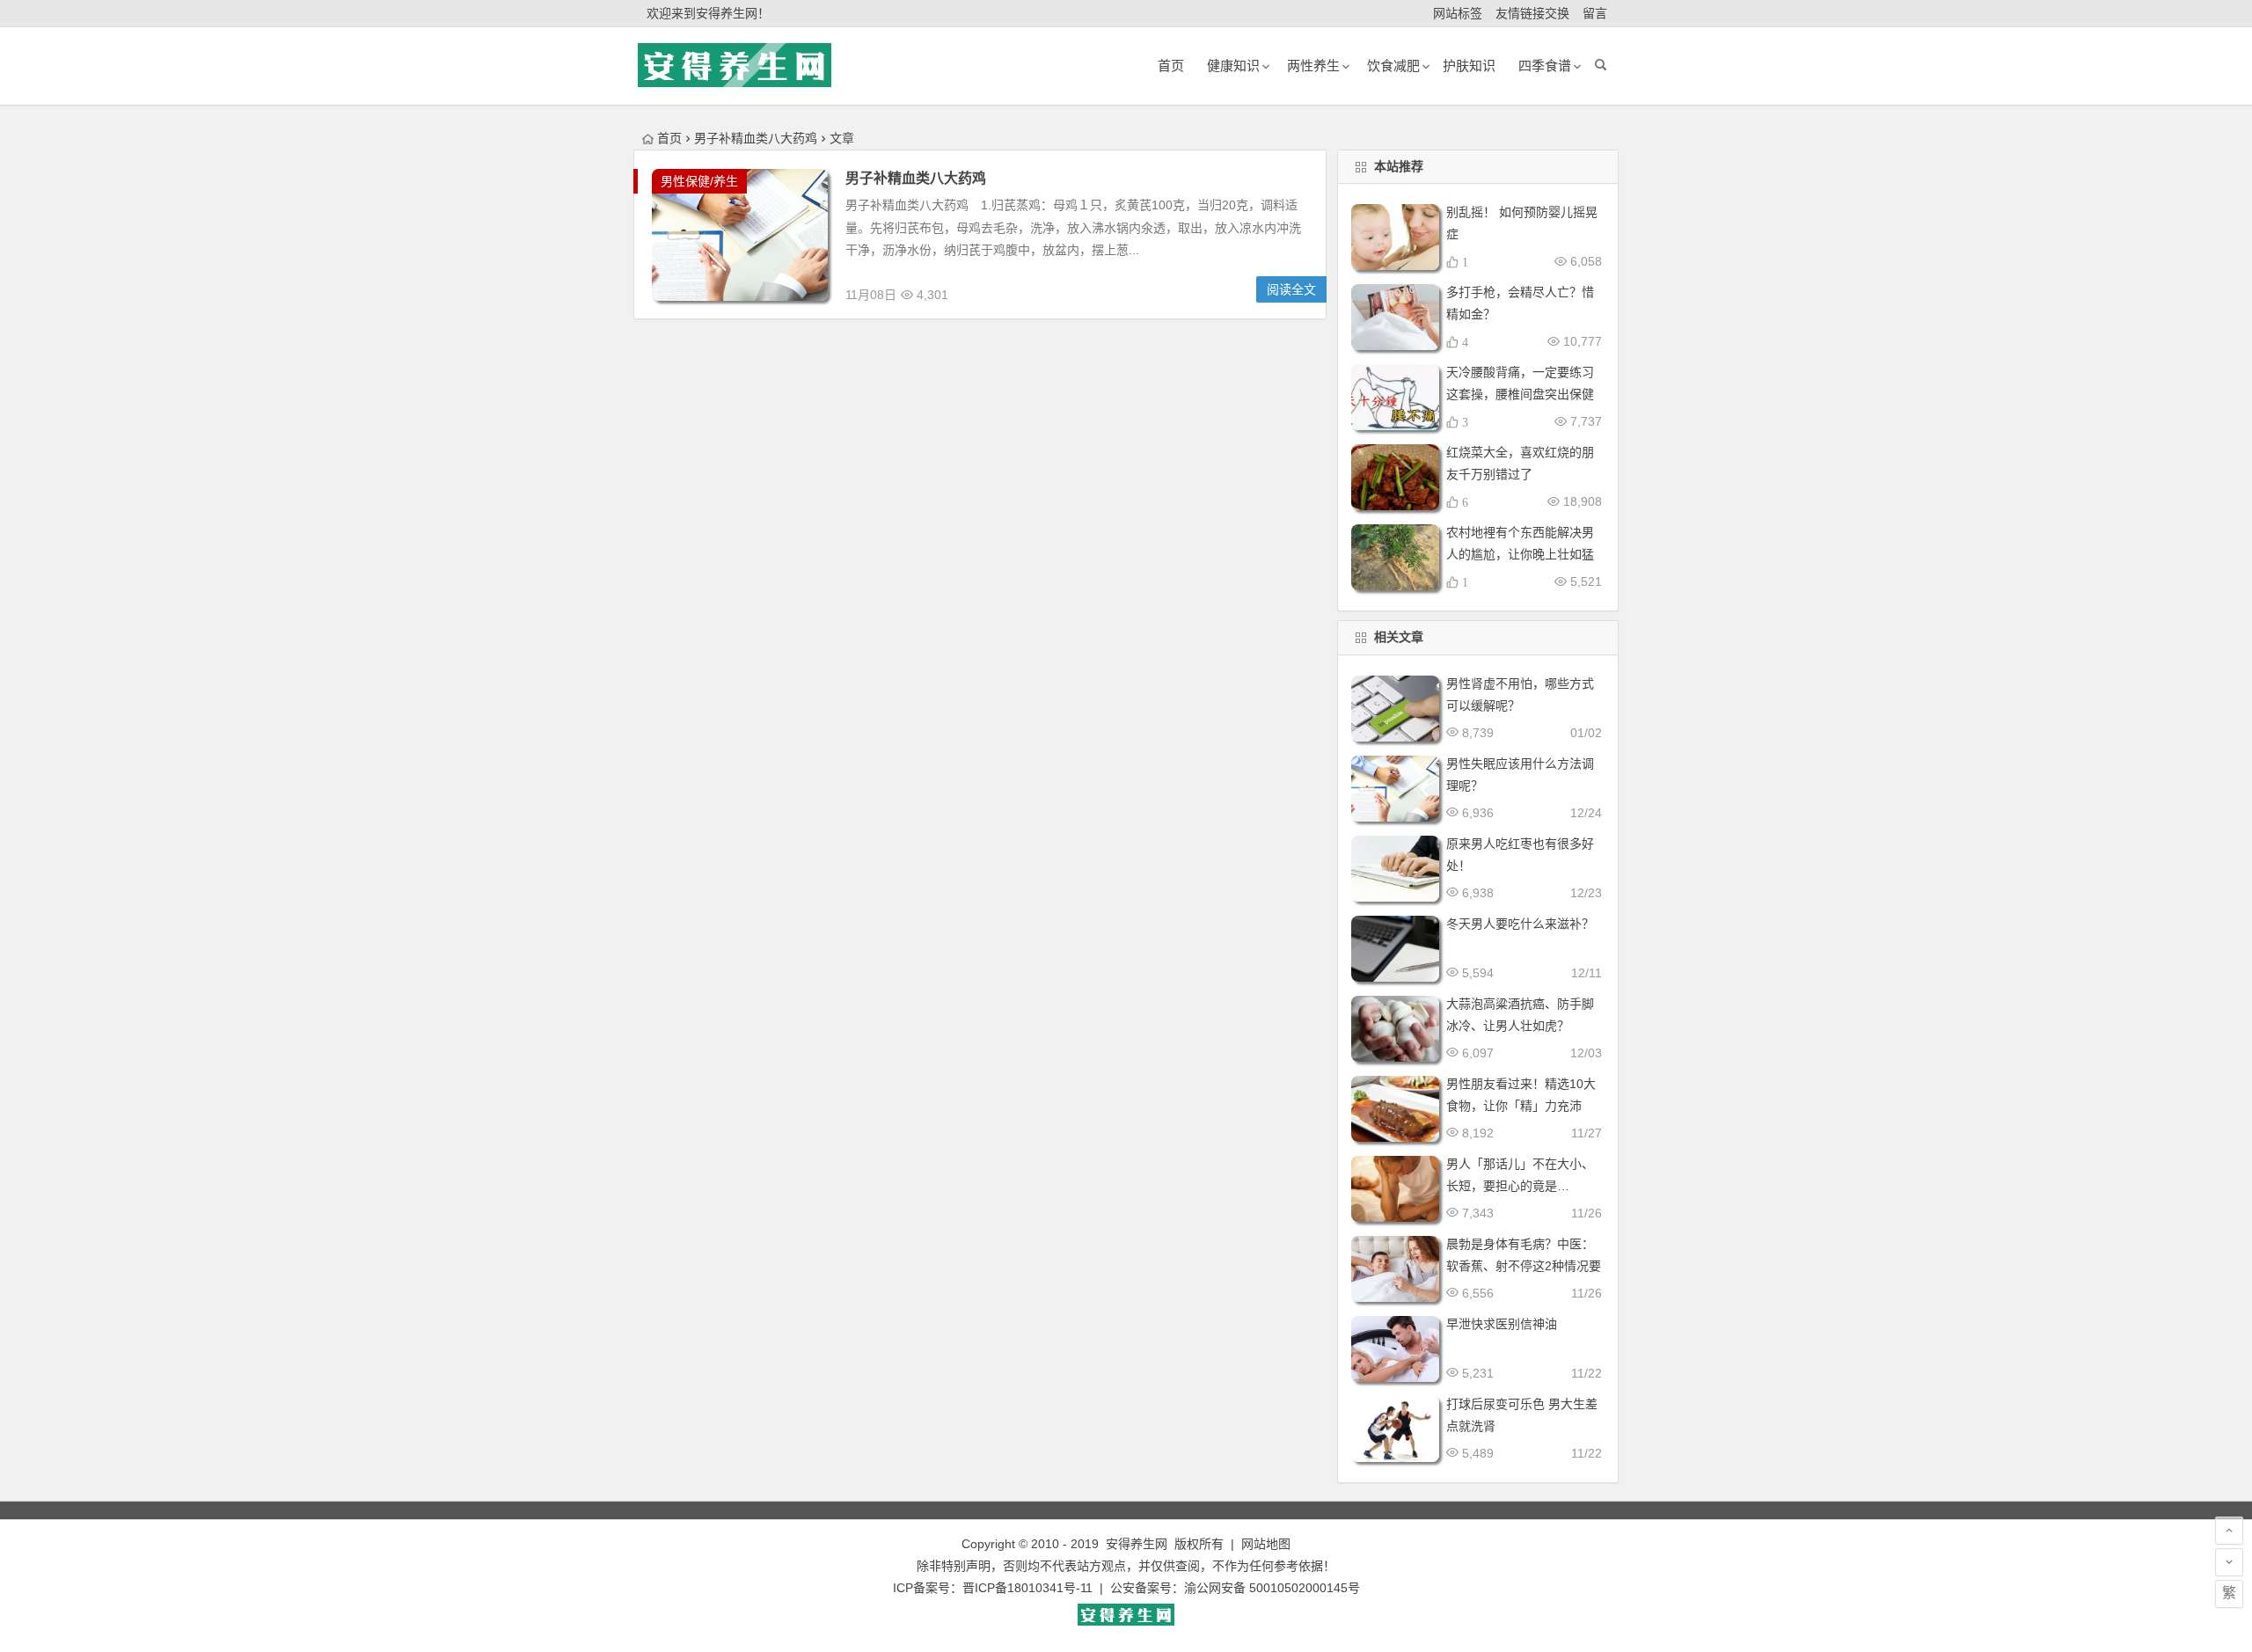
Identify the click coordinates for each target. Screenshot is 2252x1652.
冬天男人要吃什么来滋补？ (1520, 924)
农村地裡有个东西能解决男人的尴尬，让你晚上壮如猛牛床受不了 (1520, 554)
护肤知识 (1469, 66)
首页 (669, 138)
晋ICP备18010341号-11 (1027, 1588)
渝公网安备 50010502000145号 (1272, 1588)
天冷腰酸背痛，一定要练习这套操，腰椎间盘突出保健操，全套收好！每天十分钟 (1520, 394)
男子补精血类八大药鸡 (916, 178)
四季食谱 (1545, 66)
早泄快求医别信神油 (1502, 1324)
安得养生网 (1137, 1544)
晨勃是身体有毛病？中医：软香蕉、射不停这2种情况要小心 (1524, 1266)
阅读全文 (1291, 289)
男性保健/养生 (699, 181)
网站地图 (1266, 1544)
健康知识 (1233, 66)
